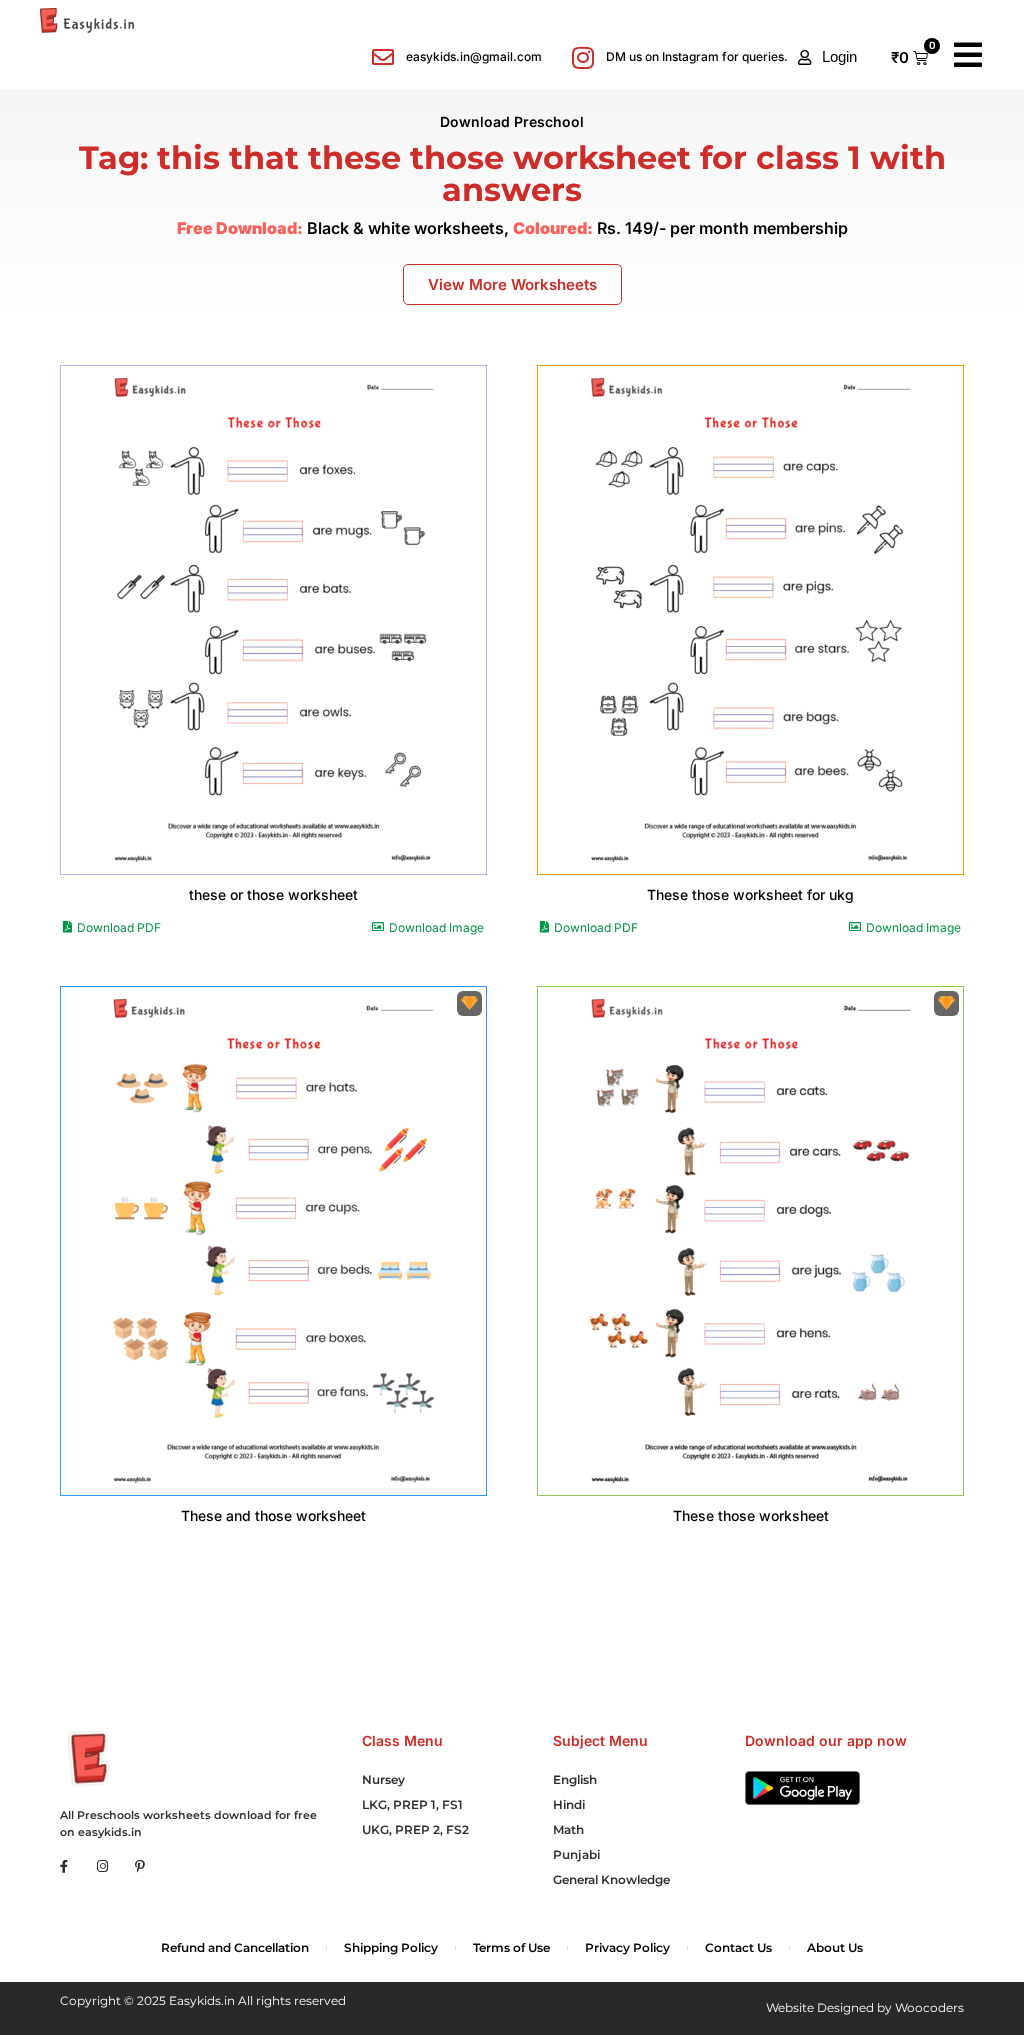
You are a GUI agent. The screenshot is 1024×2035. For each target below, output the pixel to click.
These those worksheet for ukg (750, 894)
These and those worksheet (273, 1515)
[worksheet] (274, 620)
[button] (827, 57)
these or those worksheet (273, 894)
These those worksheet (751, 1515)
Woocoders (929, 2007)
